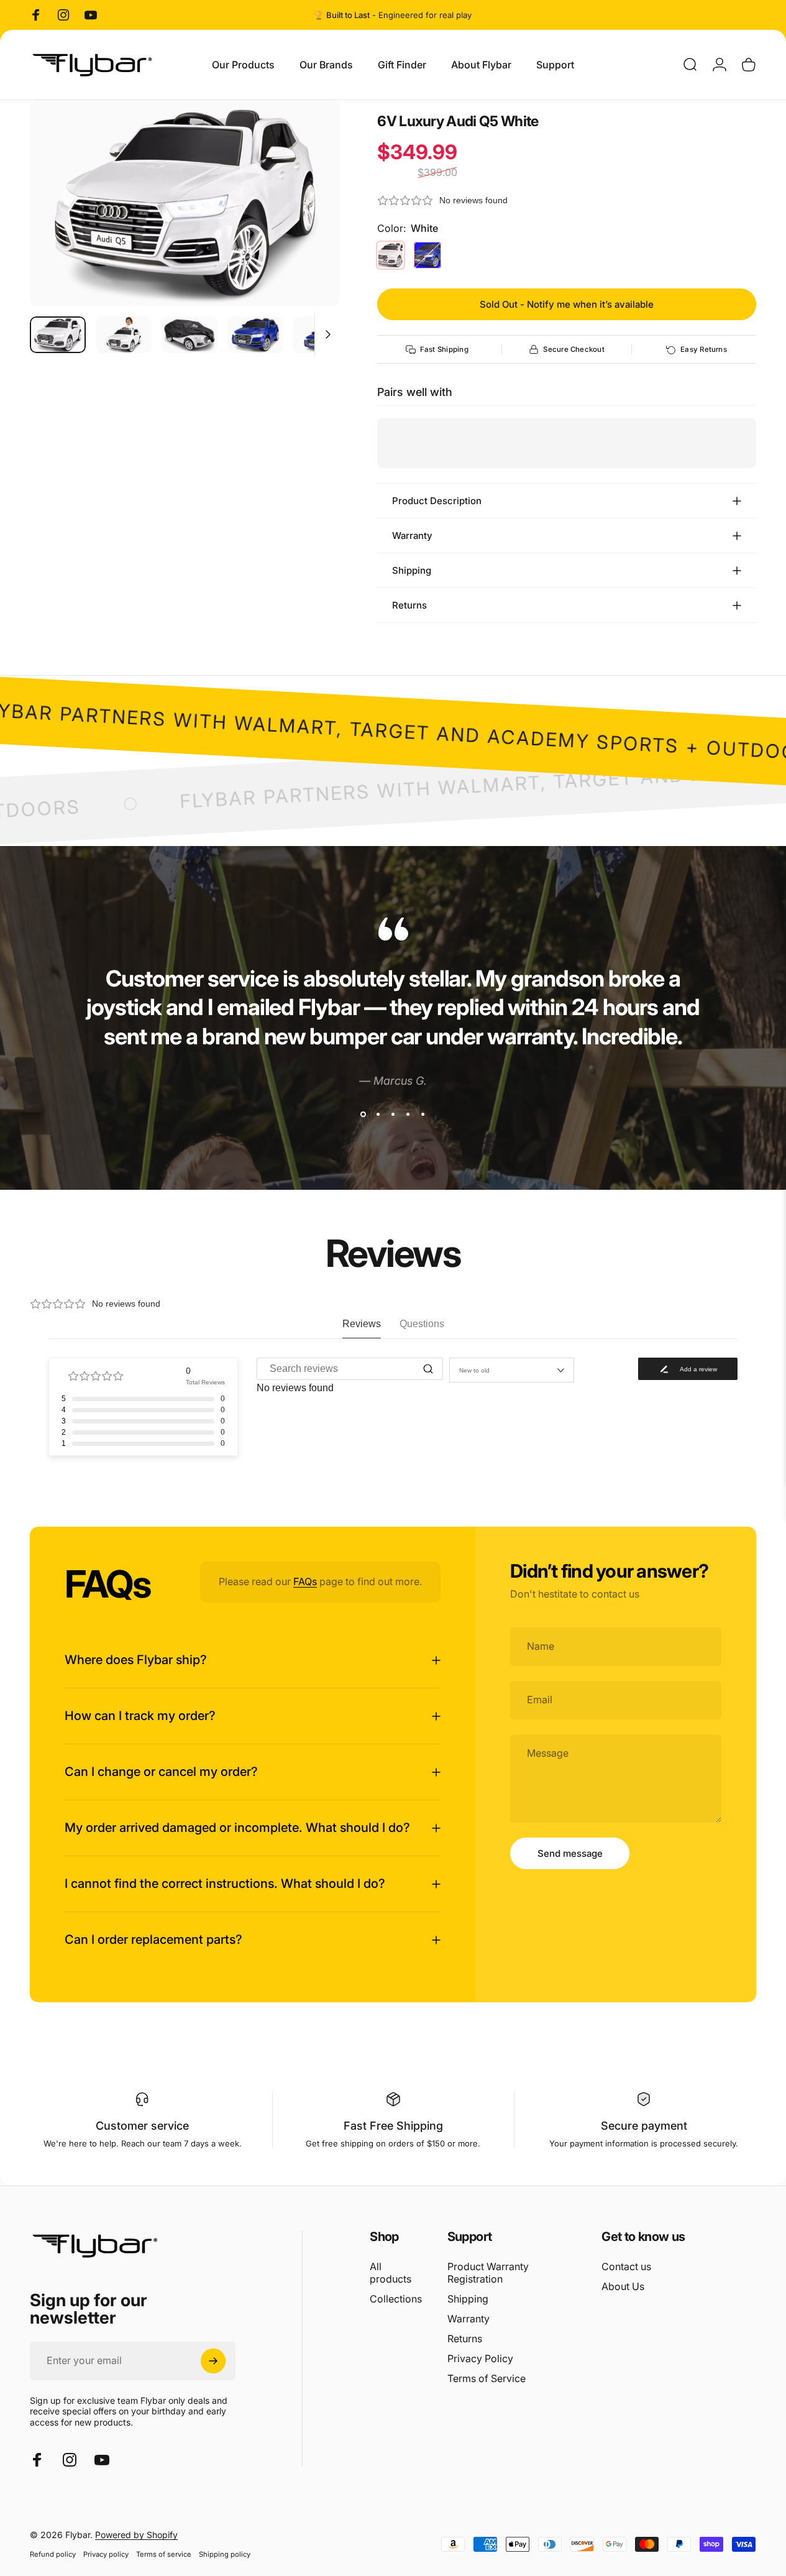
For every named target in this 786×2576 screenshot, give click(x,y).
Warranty (468, 2319)
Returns (465, 2339)
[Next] (308, 223)
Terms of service (164, 2554)
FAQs (305, 1581)
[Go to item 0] (58, 335)
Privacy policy (106, 2554)
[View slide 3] (393, 1115)
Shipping (468, 2299)
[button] (567, 200)
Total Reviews (205, 1382)
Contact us (626, 2266)
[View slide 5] (423, 1115)
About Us (623, 2286)
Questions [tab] (422, 1324)
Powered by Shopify (136, 2535)
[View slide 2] (378, 1115)
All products (391, 2273)
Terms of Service (487, 2378)
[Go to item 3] (190, 335)
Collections (396, 2299)
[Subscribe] (213, 2361)
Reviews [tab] (362, 1324)
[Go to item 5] (321, 335)
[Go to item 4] (255, 335)
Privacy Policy (480, 2358)
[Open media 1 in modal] (185, 203)
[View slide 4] (408, 1115)
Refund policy (53, 2554)
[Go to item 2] (124, 335)
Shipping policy (225, 2554)
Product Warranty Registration (488, 2273)
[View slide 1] (363, 1115)
